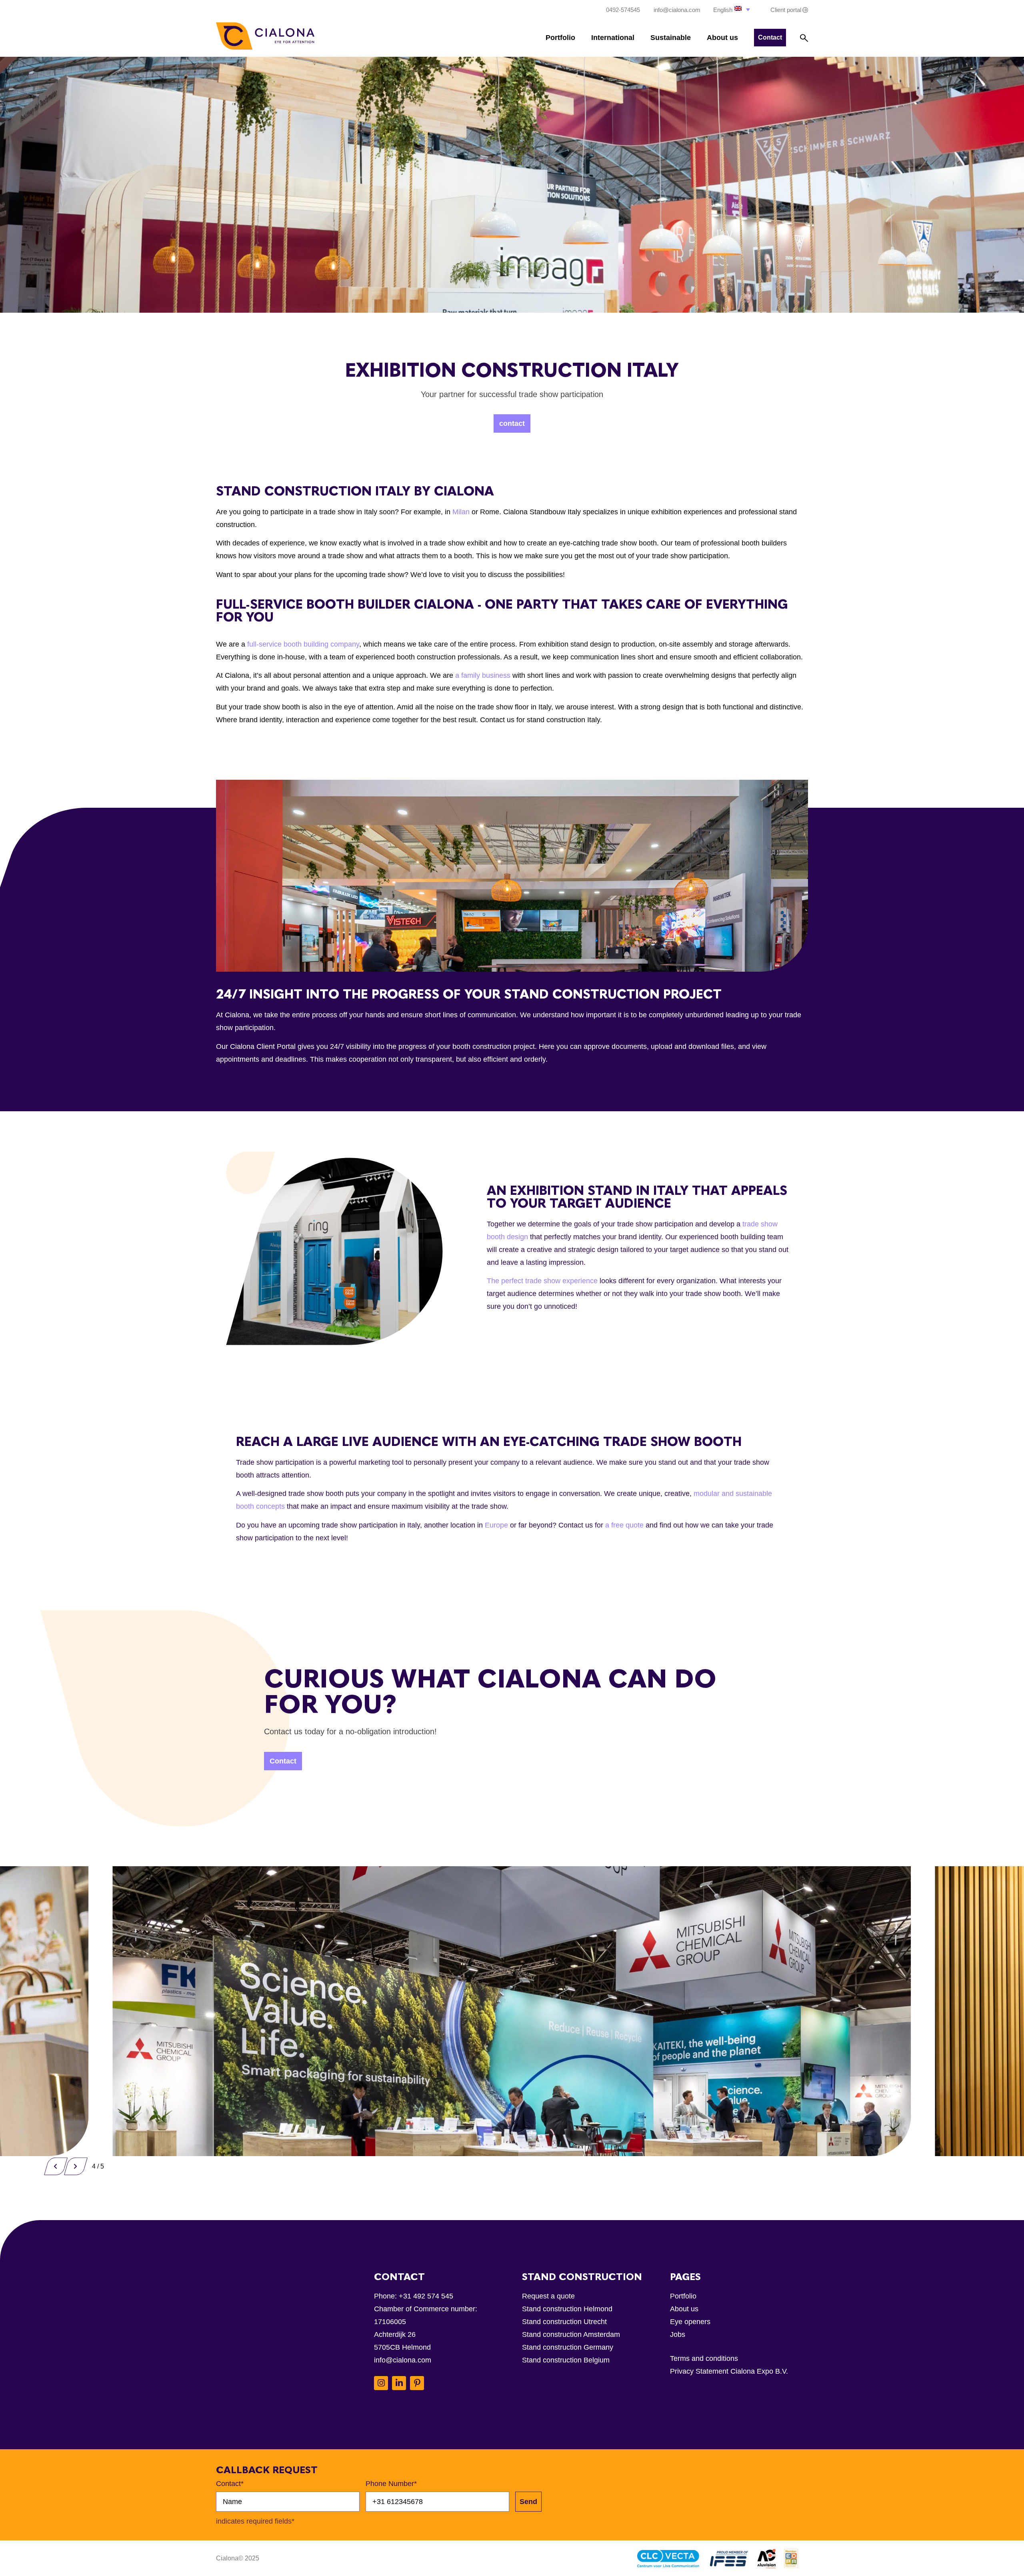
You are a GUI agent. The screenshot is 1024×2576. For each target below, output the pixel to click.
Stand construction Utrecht (564, 2322)
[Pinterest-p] (417, 2383)
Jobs (678, 2334)
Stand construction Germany (568, 2347)
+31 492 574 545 (426, 2296)
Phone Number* (391, 2484)
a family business (483, 675)
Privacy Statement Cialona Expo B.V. (729, 2371)
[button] (732, 9)
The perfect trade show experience (542, 1281)
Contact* (230, 2484)
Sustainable (671, 38)
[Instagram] (381, 2383)
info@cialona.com (403, 2360)
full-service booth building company (303, 644)
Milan (461, 512)
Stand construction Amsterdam (571, 2334)
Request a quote (548, 2296)
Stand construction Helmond (567, 2309)
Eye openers (690, 2322)
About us (722, 38)
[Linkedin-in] (399, 2383)
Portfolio (560, 38)
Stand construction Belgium (566, 2360)
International (613, 38)
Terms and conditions (704, 2358)
